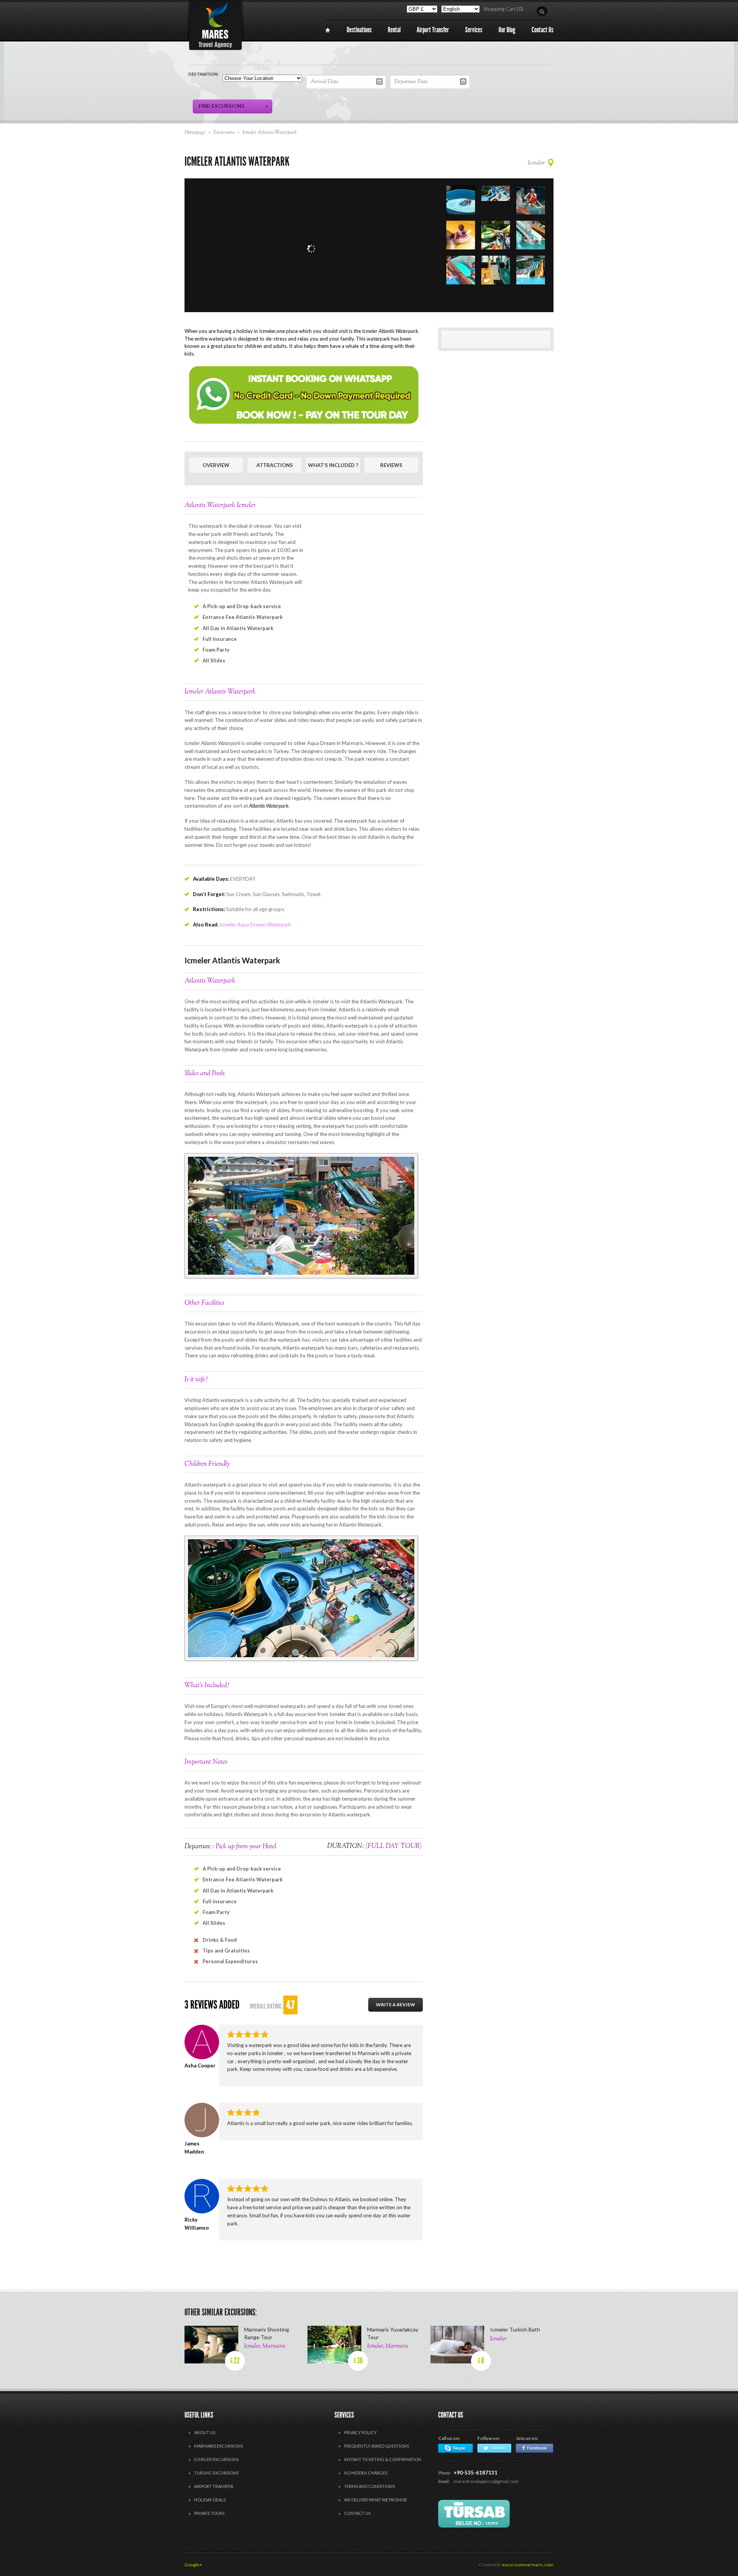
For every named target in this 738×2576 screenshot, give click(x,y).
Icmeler (536, 163)
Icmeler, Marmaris (265, 2346)
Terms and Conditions (369, 2486)
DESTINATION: (204, 74)
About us (205, 2432)
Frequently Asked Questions (376, 2446)
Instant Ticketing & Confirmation (383, 2459)
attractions (275, 465)
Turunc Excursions (216, 2473)
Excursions (224, 133)
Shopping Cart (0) (503, 9)
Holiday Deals (210, 2500)
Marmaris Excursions (219, 2446)
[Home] (328, 30)
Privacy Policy (360, 2432)
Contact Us (357, 2513)
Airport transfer (214, 2486)
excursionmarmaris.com (528, 2565)
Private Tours (209, 2513)
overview (216, 465)
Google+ (193, 2565)
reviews (391, 465)
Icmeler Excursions (216, 2459)
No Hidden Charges (366, 2473)
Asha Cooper (200, 2065)
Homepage (195, 133)
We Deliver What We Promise (376, 2500)
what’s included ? (333, 465)
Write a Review (396, 2005)
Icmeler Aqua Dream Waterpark (255, 925)
